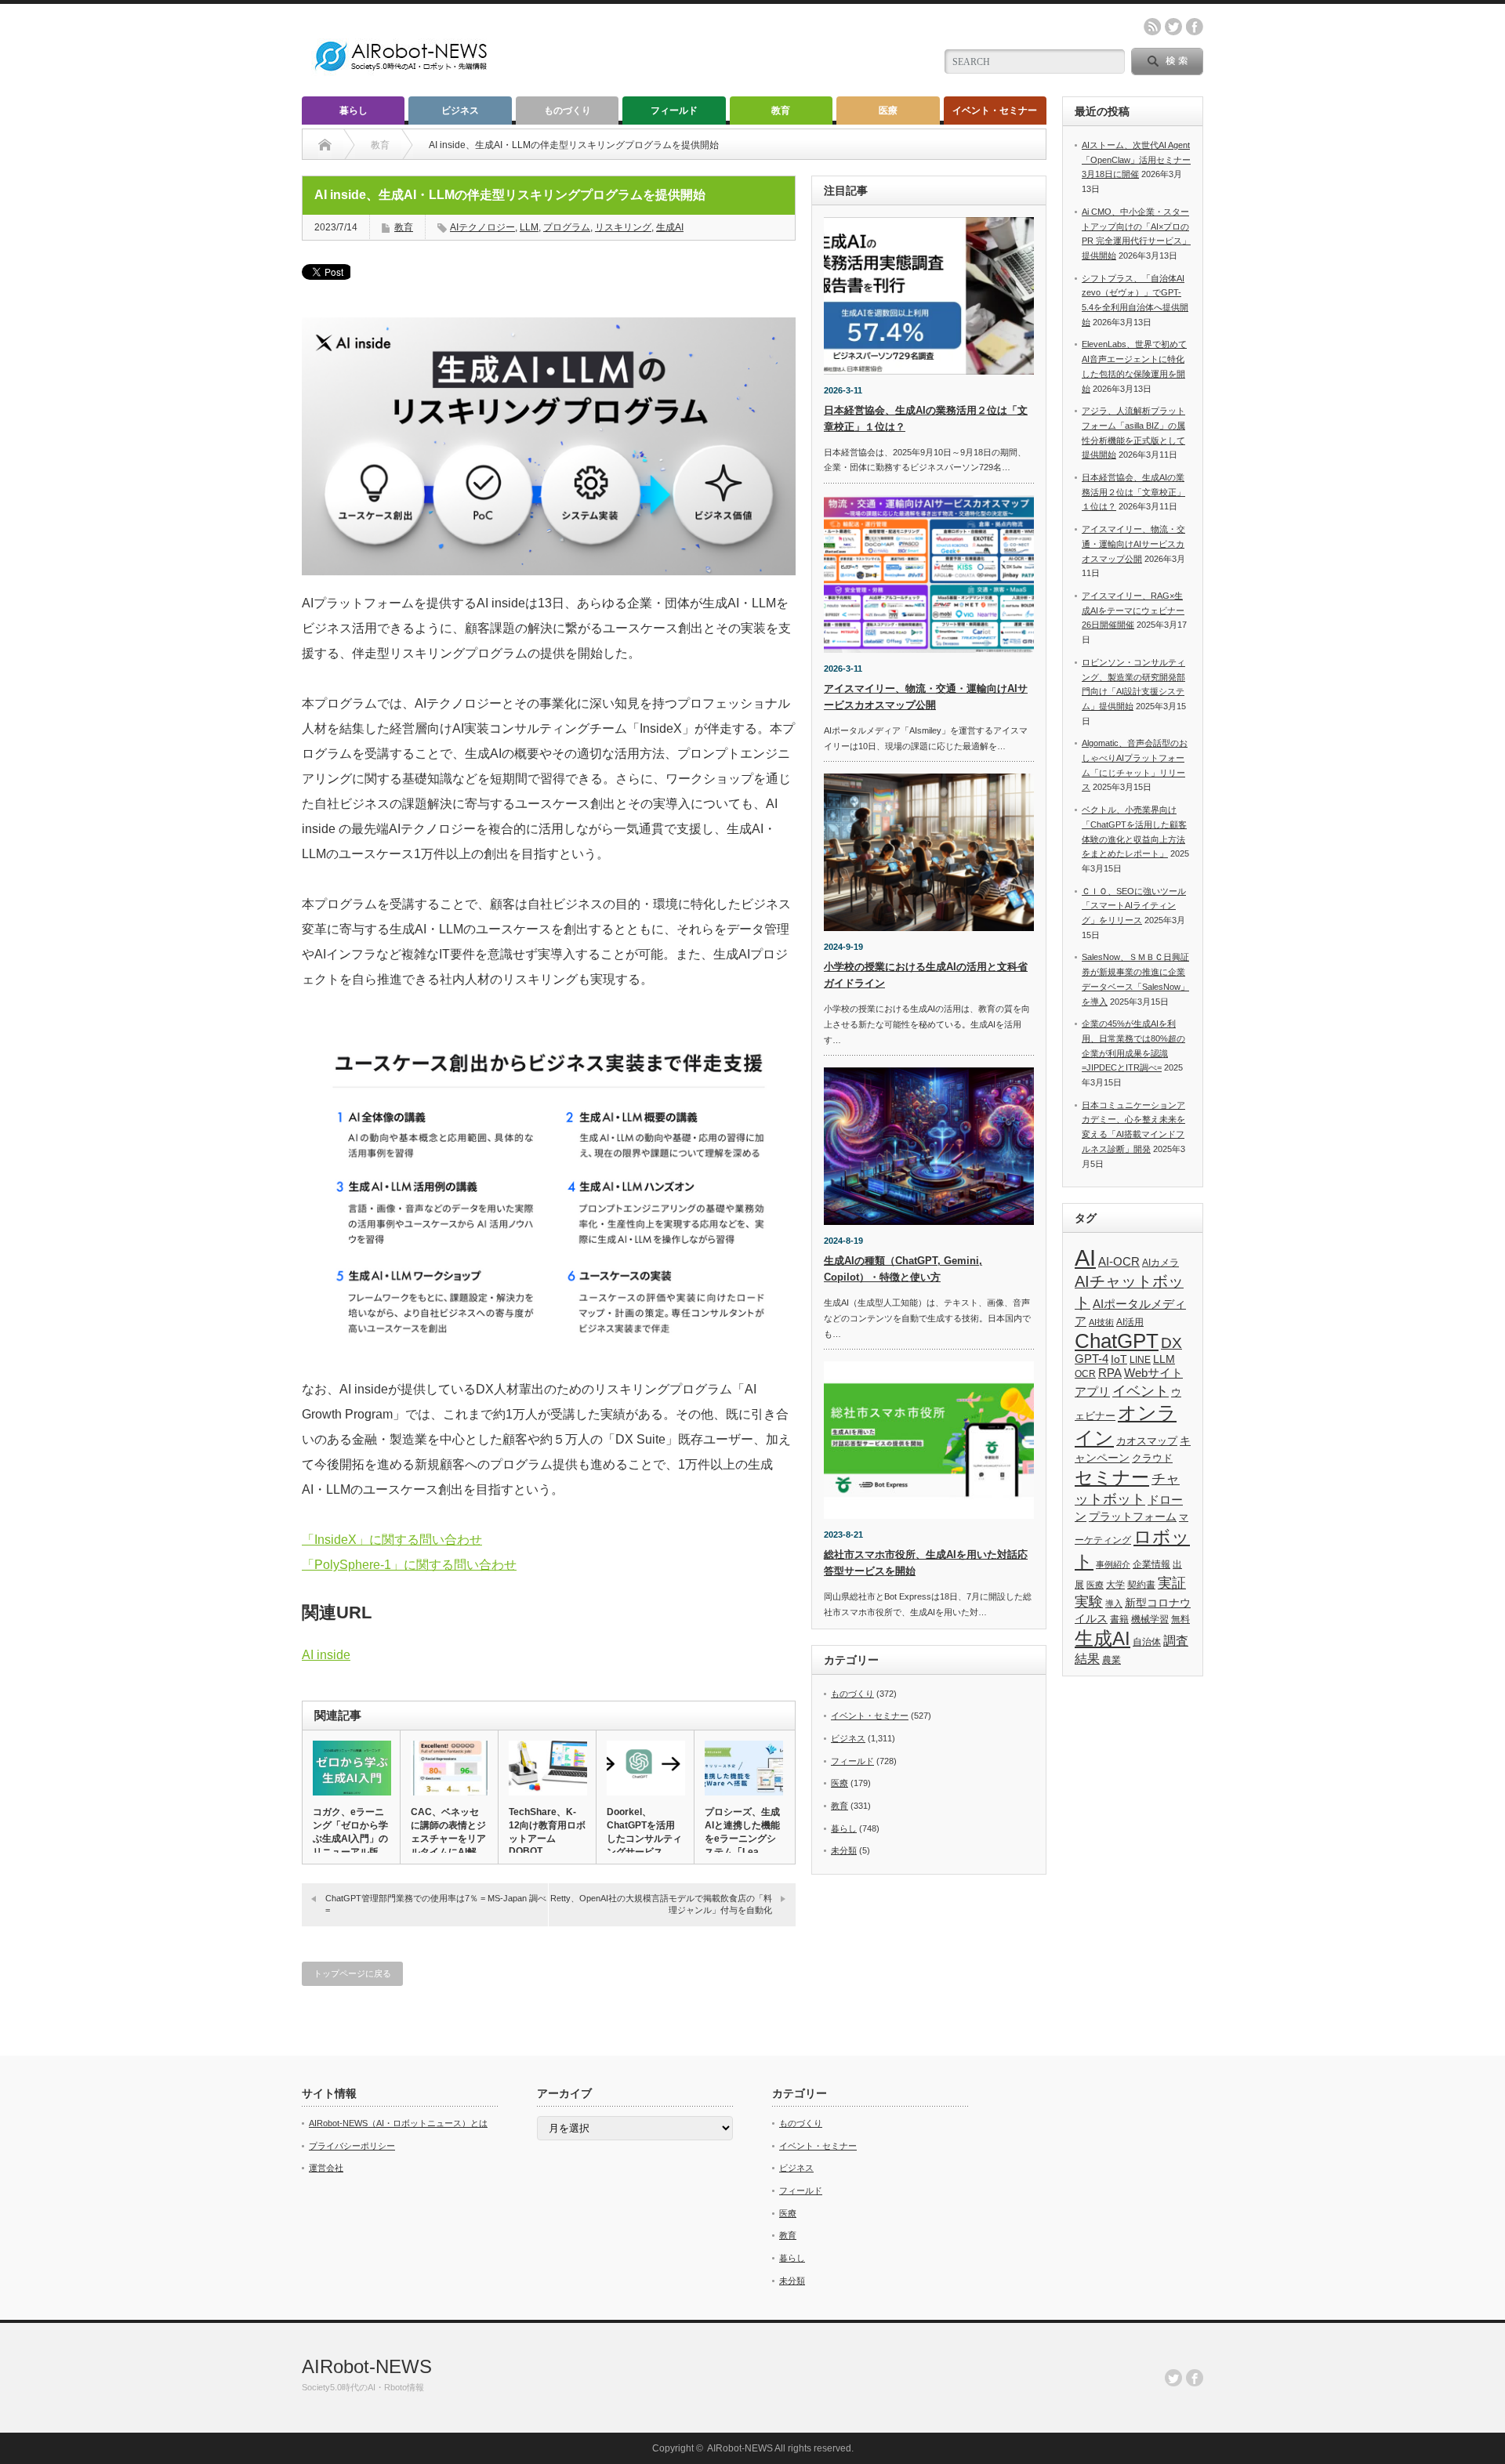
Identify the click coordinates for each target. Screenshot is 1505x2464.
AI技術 (1101, 1322)
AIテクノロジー (482, 227)
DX (1171, 1343)
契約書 (1141, 1585)
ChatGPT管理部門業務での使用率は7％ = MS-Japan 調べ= (436, 1904)
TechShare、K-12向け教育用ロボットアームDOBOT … (547, 1832)
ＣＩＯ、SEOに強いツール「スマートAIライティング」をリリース (1134, 906)
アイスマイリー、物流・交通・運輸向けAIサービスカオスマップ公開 (1133, 544)
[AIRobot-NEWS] (402, 72)
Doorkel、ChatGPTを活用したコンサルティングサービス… (644, 1832)
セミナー (1112, 1477)
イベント (1141, 1391)
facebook (1195, 27)
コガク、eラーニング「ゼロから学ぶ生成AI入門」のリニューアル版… (350, 1832)
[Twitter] (1173, 2378)
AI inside (326, 1655)
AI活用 (1130, 1322)
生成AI (670, 227)
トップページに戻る (352, 1973)
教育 (781, 111)
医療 (888, 111)
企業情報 (1151, 1564)
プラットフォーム (1133, 1517)
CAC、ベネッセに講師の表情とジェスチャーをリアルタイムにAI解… (448, 1832)
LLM (529, 227)
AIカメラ (1160, 1262)
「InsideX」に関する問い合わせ (392, 1540)
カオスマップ (1147, 1441)
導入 (1114, 1603)
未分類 (844, 1850)
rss (1152, 27)
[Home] (325, 145)
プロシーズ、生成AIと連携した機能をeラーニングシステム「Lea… (742, 1832)
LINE (1140, 1360)
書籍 (1119, 1619)
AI (1085, 1257)
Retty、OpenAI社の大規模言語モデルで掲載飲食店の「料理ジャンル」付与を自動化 (661, 1904)
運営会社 (326, 2168)
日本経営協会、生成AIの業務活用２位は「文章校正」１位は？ (1133, 492)
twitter (1173, 27)
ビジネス (460, 111)
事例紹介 (1113, 1564)
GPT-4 (1092, 1359)
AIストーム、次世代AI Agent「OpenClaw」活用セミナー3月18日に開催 (1136, 159)
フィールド (674, 111)
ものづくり (568, 111)
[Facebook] (1195, 2378)
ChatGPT (1117, 1341)
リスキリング (623, 227)
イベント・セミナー (995, 111)
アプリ (1092, 1391)
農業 (1112, 1660)
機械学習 (1150, 1619)
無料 (1180, 1619)
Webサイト (1153, 1373)
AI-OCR (1119, 1262)
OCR (1085, 1374)
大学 (1115, 1585)
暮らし (354, 111)
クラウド (1152, 1458)
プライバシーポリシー (352, 2146)
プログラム (567, 227)
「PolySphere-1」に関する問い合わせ (409, 1565)
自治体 (1147, 1642)
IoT (1119, 1359)
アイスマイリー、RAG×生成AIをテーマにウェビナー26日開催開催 (1133, 610)
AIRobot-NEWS (367, 2366)
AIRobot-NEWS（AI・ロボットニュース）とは (398, 2123)
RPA (1110, 1373)
